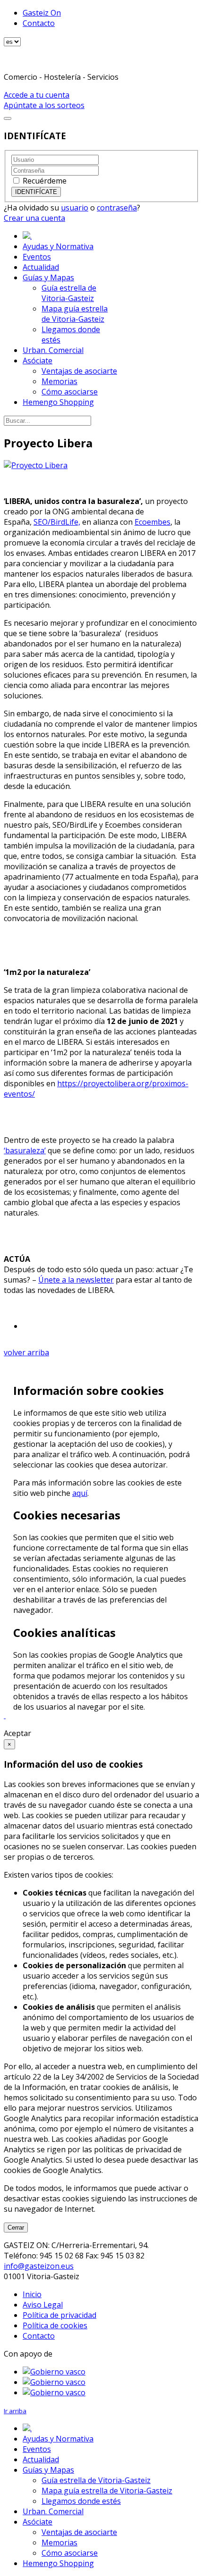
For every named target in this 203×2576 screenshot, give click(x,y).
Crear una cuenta (34, 218)
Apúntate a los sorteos (44, 105)
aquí (80, 1493)
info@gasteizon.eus (39, 2266)
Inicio (32, 2294)
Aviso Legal (43, 2305)
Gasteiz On (42, 13)
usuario (75, 208)
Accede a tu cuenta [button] (37, 95)
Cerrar (16, 2228)
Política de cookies (55, 2325)
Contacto (39, 23)
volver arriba (26, 1352)
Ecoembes (152, 522)
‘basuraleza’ (25, 1150)
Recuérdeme (45, 181)
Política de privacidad (59, 2315)
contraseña (117, 208)
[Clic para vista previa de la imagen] (36, 465)
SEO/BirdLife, (57, 522)
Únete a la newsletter (76, 1280)
